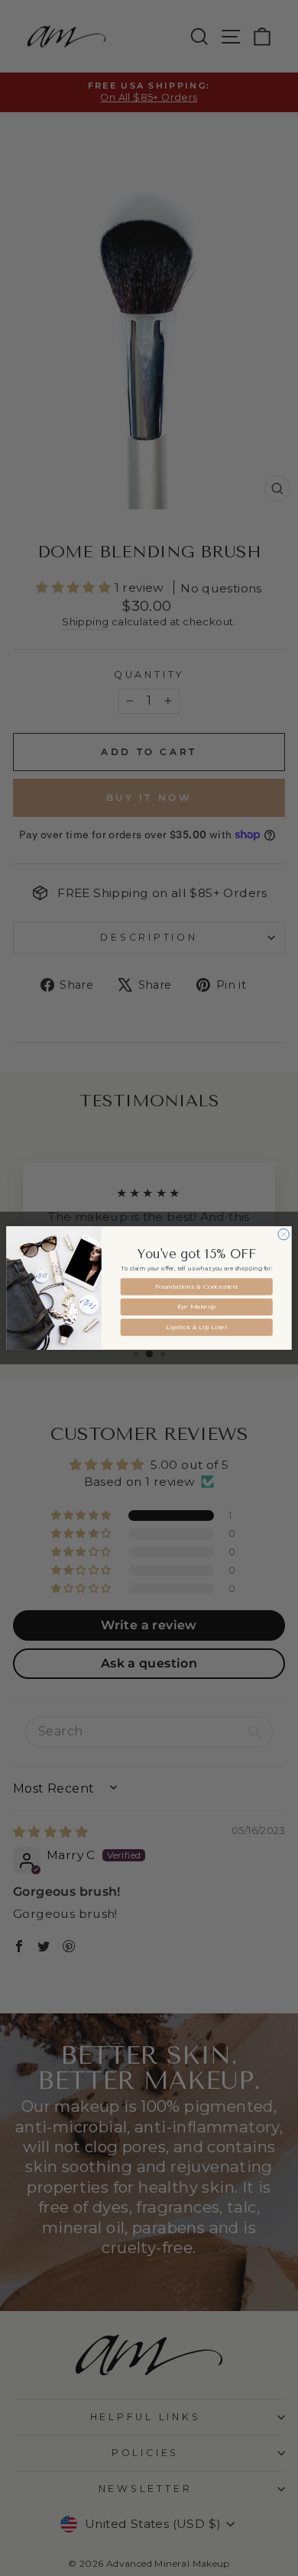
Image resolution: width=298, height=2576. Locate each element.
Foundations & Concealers (197, 1286)
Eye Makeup (197, 1307)
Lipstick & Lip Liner (196, 1327)
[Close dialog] (284, 1234)
